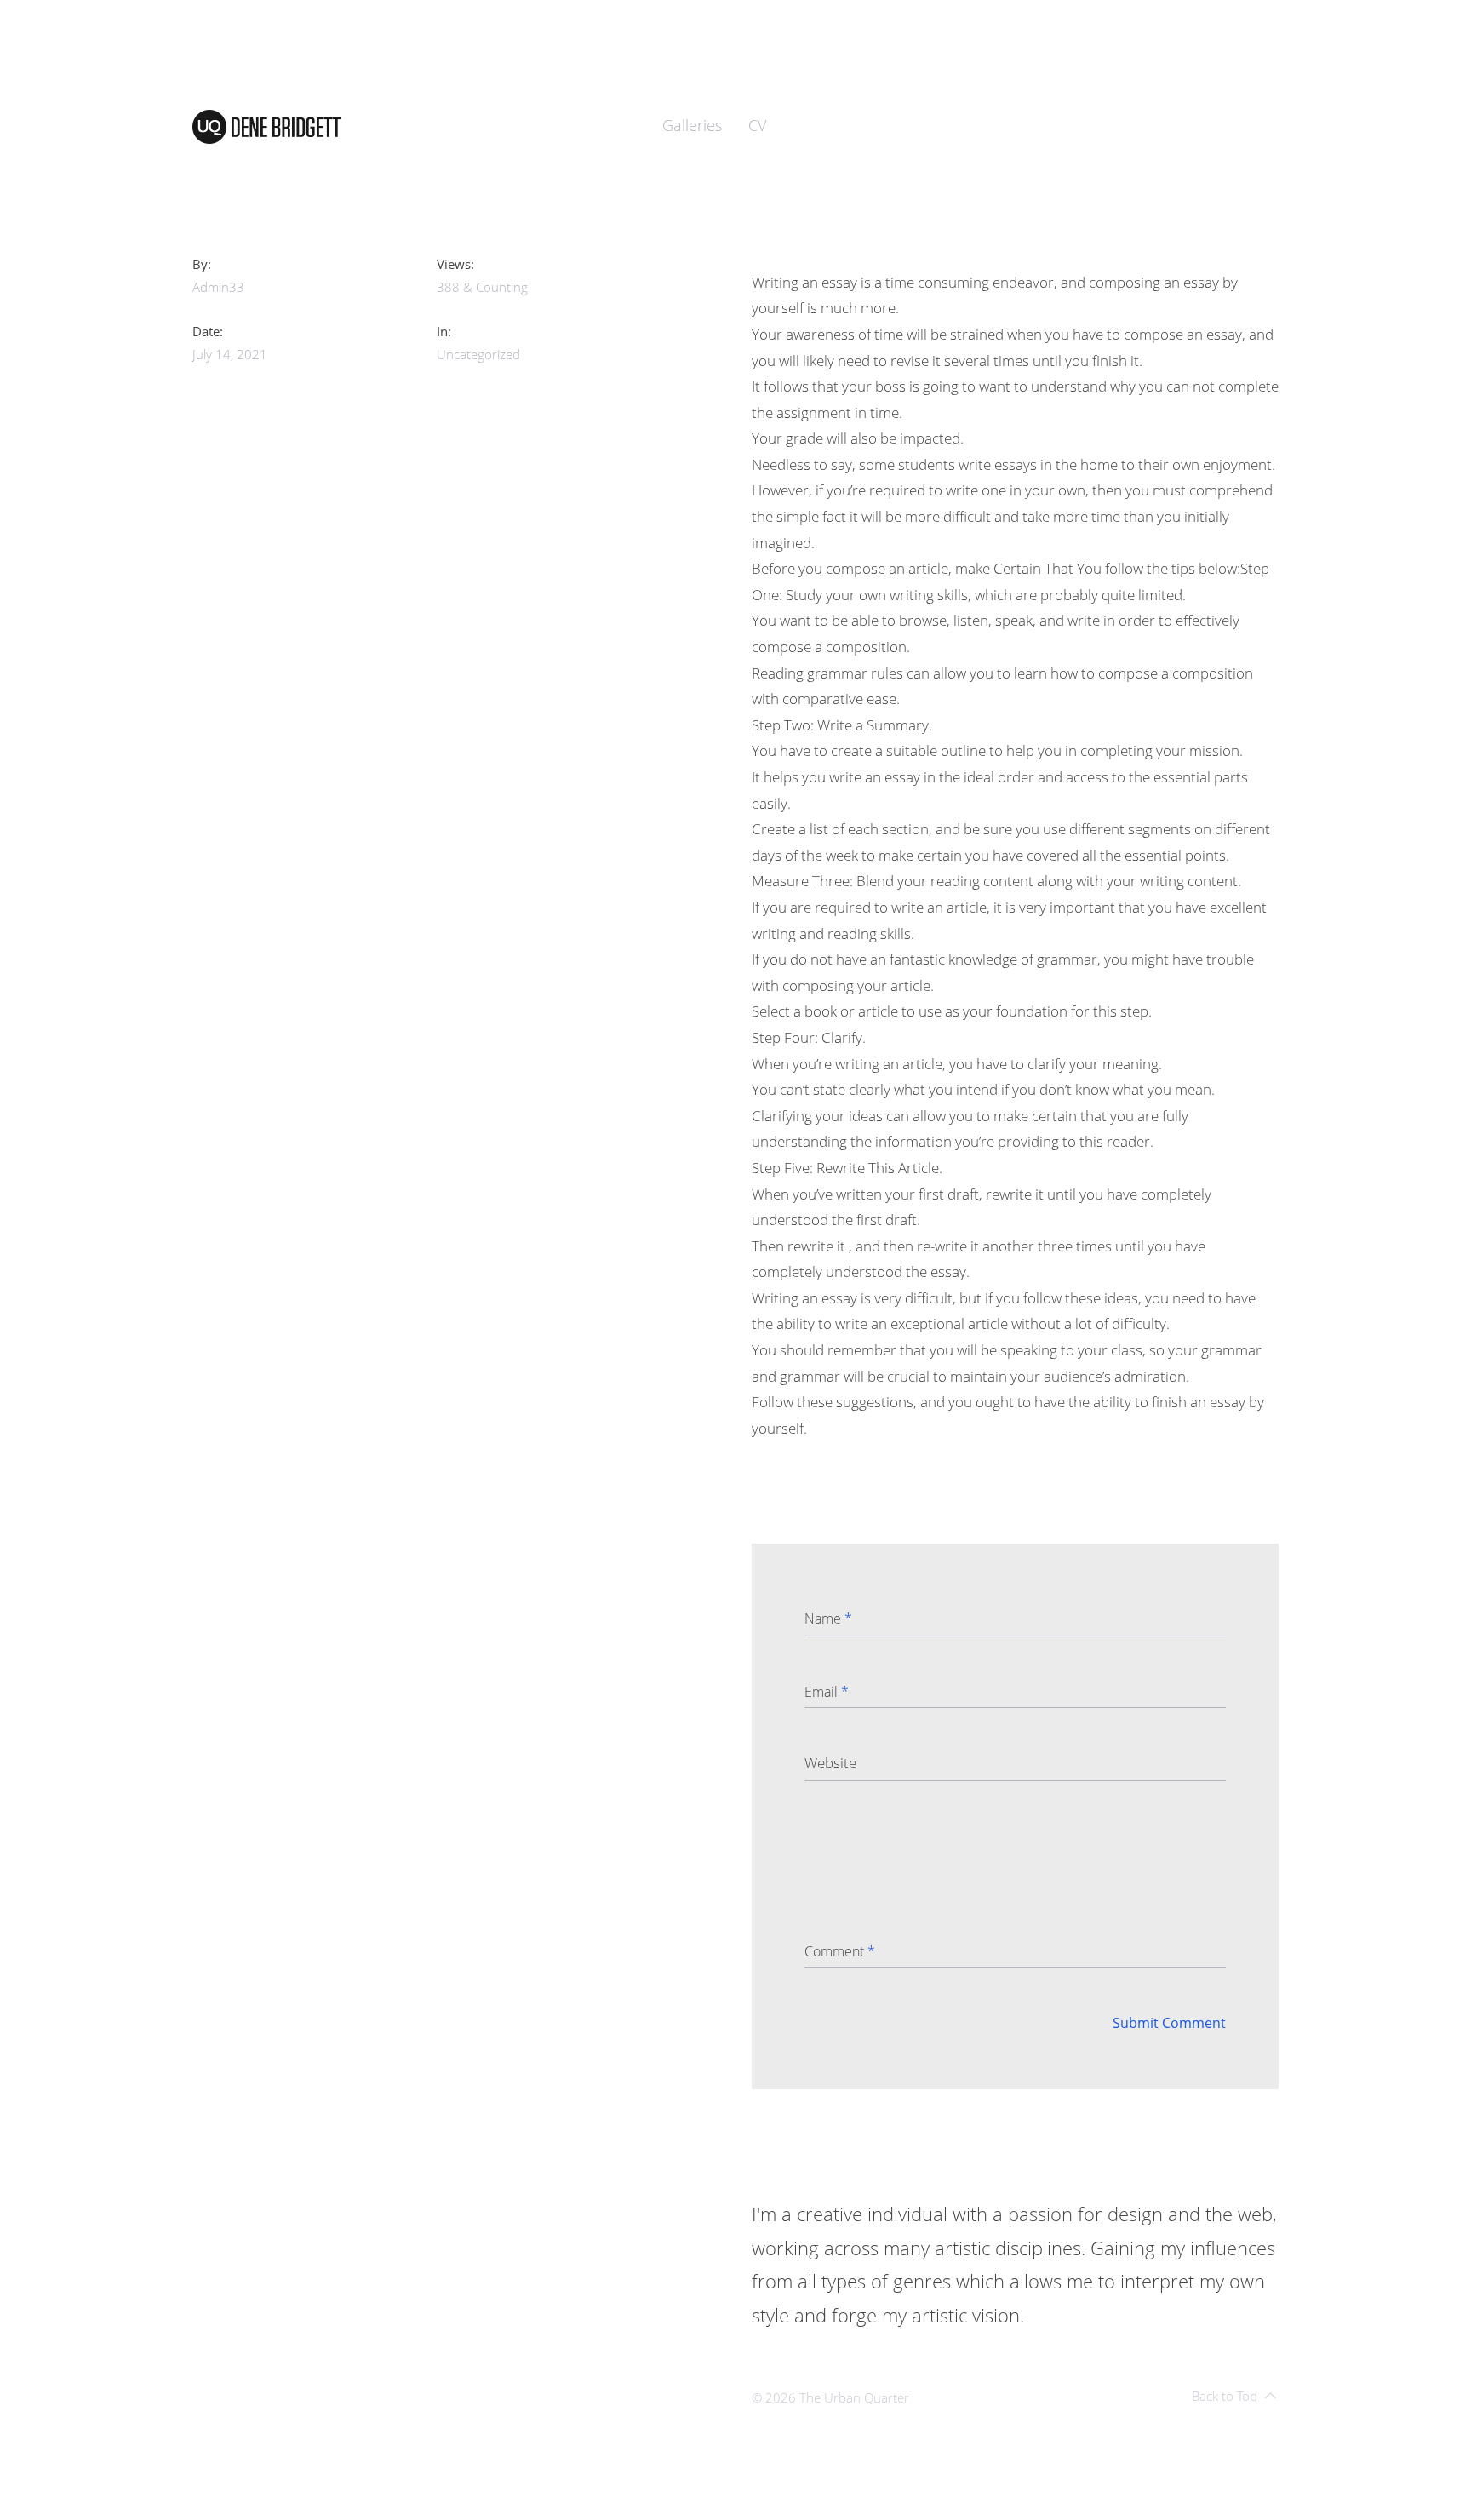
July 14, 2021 (230, 354)
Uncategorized (478, 354)
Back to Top (1225, 2396)
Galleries (692, 125)
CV (757, 125)
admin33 (218, 287)
